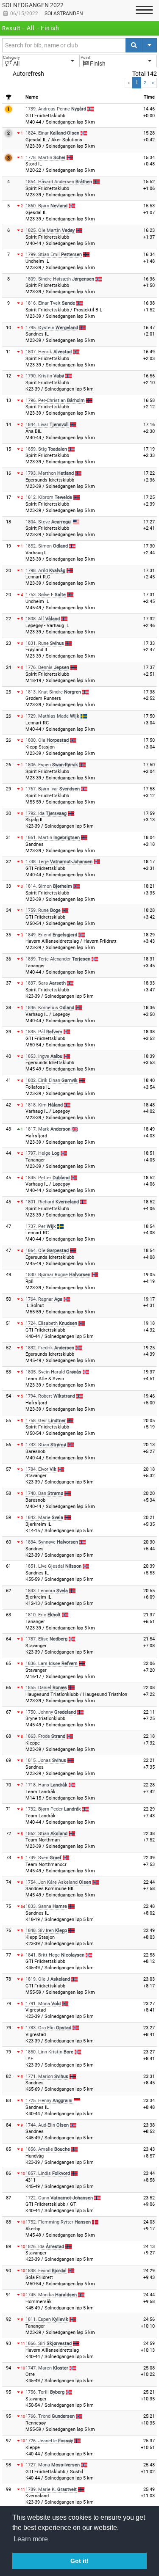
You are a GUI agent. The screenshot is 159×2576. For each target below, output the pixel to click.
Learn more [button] (31, 2539)
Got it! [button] (79, 2561)
